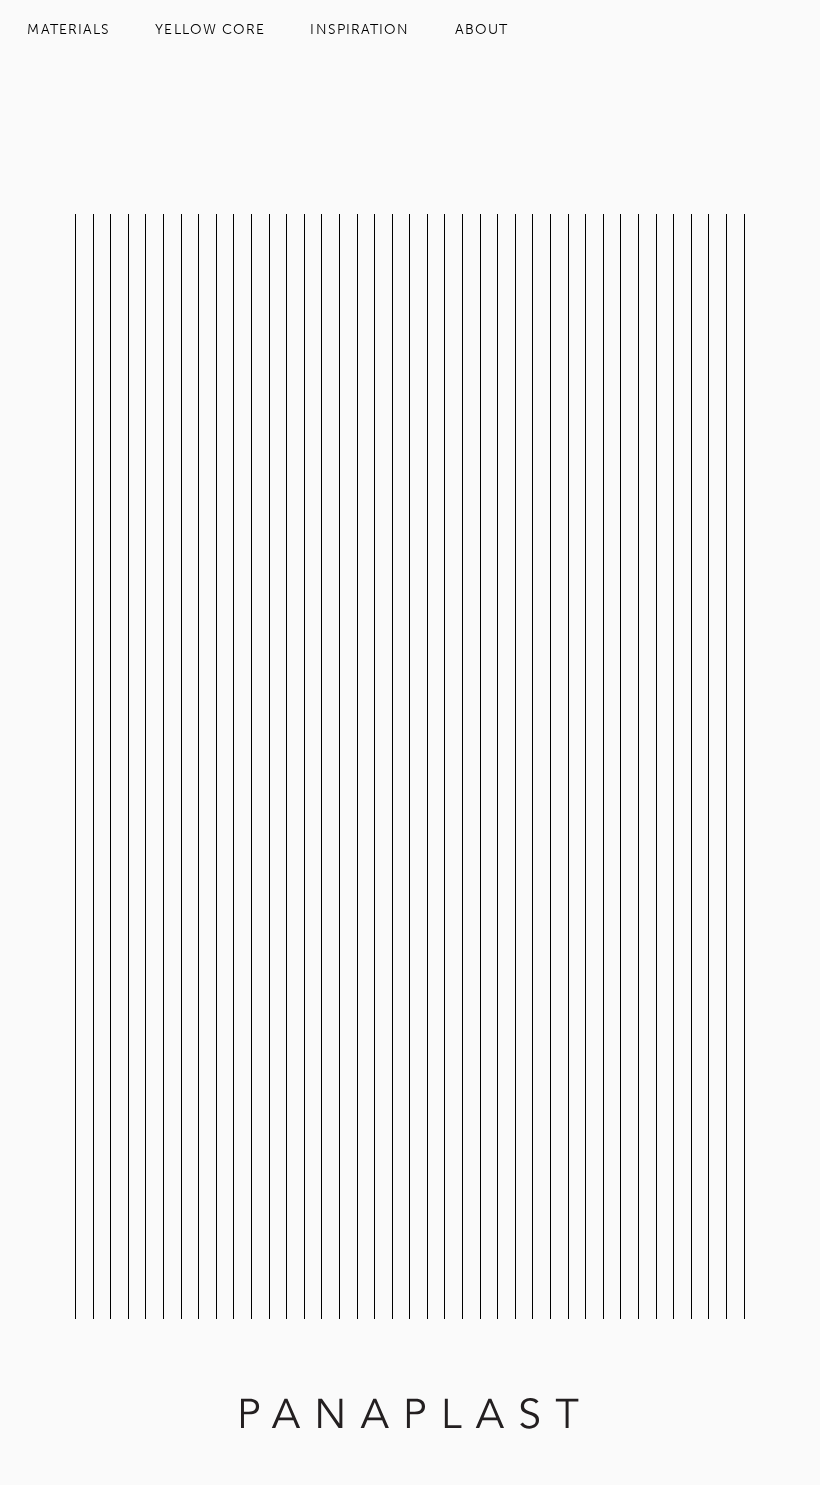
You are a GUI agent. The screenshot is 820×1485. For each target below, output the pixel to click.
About (481, 29)
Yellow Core (210, 29)
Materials (68, 29)
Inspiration (359, 29)
